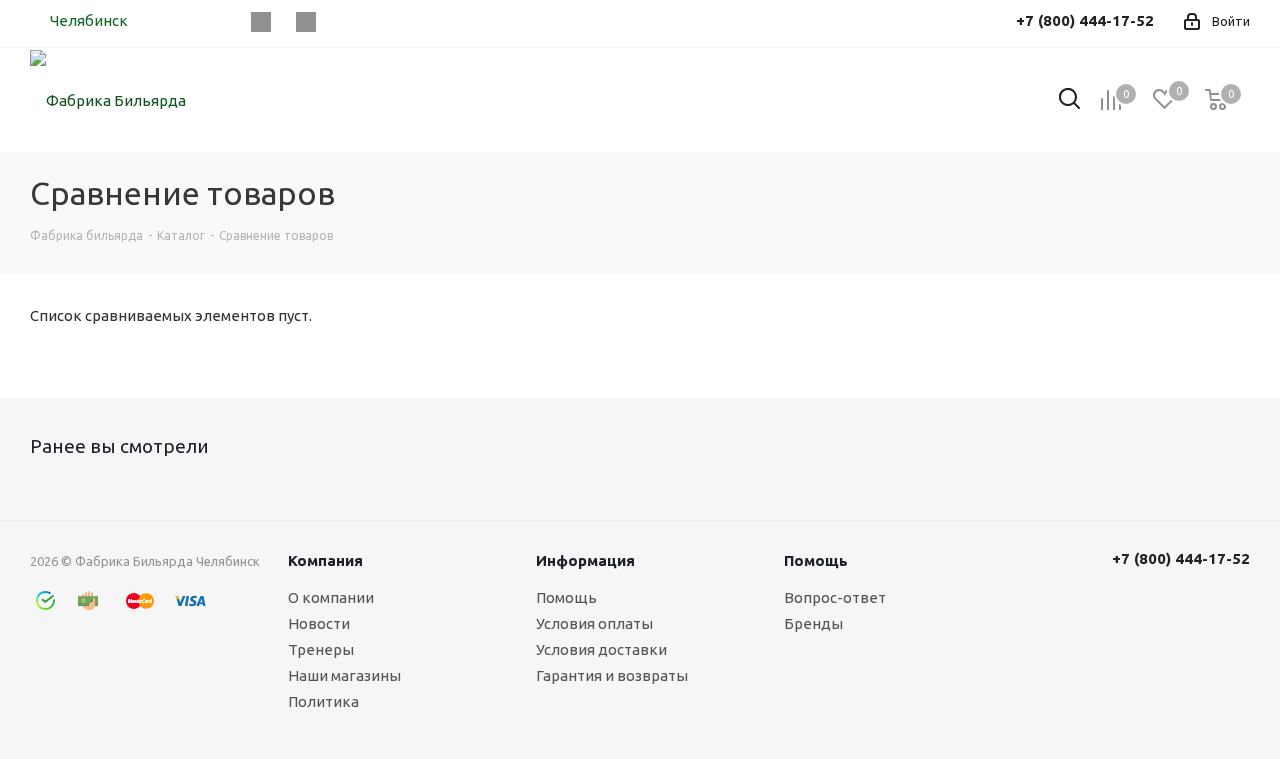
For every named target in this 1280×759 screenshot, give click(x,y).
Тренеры (321, 649)
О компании (331, 597)
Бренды (813, 623)
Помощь (566, 597)
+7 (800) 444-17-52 (1181, 558)
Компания (325, 560)
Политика (323, 701)
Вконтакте (260, 22)
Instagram (305, 22)
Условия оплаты (594, 623)
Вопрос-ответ (835, 597)
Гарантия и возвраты (612, 675)
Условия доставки (601, 649)
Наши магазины (344, 675)
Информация (585, 560)
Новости (319, 623)
